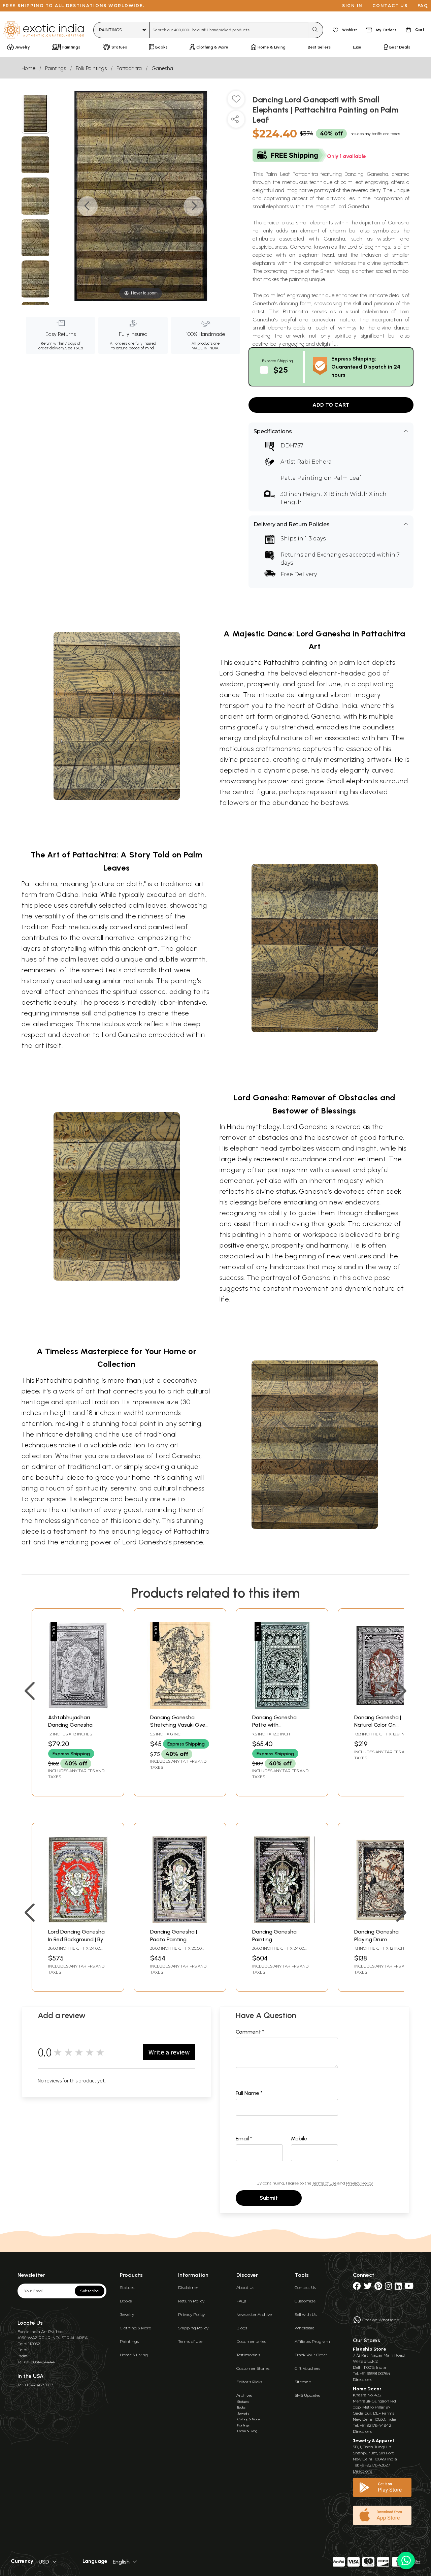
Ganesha (162, 68)
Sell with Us (306, 2314)
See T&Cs (74, 348)
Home (28, 68)
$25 (281, 370)
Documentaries (251, 2341)
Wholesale (304, 2328)
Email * (244, 2139)
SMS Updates (307, 2395)
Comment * (250, 2032)
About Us (245, 2287)
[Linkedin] (398, 2287)
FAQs (241, 2301)
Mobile (299, 2139)
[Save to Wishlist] (236, 102)
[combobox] (229, 30)
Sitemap (303, 2382)
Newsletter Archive (254, 2314)
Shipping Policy (193, 2328)
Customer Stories (253, 2368)
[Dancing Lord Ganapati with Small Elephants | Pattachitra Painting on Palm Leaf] (36, 114)
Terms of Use (324, 2183)
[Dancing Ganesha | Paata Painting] (180, 1921)
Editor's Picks (249, 2382)
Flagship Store (370, 2349)
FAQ (423, 6)
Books (126, 2301)
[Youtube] (409, 2287)
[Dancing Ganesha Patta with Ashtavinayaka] (282, 1707)
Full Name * (249, 2093)
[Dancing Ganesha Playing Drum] (384, 1921)
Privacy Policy (359, 2183)
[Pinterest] (378, 2287)
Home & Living (134, 2355)
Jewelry (127, 2314)
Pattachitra (129, 68)
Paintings (56, 68)
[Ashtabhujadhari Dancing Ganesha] (78, 1707)
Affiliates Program (312, 2341)
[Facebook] (357, 2287)
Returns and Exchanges (314, 555)
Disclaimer (188, 2287)
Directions (362, 2379)
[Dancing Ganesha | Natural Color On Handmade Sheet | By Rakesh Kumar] (384, 1707)
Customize (305, 2301)
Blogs (242, 2328)
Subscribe (90, 2291)
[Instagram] (388, 2287)
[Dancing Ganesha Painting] (282, 1921)
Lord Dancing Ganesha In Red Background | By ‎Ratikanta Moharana (76, 1939)
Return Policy (191, 2301)
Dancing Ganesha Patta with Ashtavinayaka (274, 1725)
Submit (269, 2198)
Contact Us (305, 2287)
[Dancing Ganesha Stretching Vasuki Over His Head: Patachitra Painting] (180, 1707)
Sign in (352, 6)
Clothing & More (135, 2328)
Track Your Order (311, 2355)
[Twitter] (368, 2287)
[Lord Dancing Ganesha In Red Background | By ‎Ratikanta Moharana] (78, 1921)
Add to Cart (331, 405)
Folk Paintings (91, 68)
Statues (127, 2287)
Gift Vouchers (307, 2368)
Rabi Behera (314, 462)
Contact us (390, 6)
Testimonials (248, 2355)
